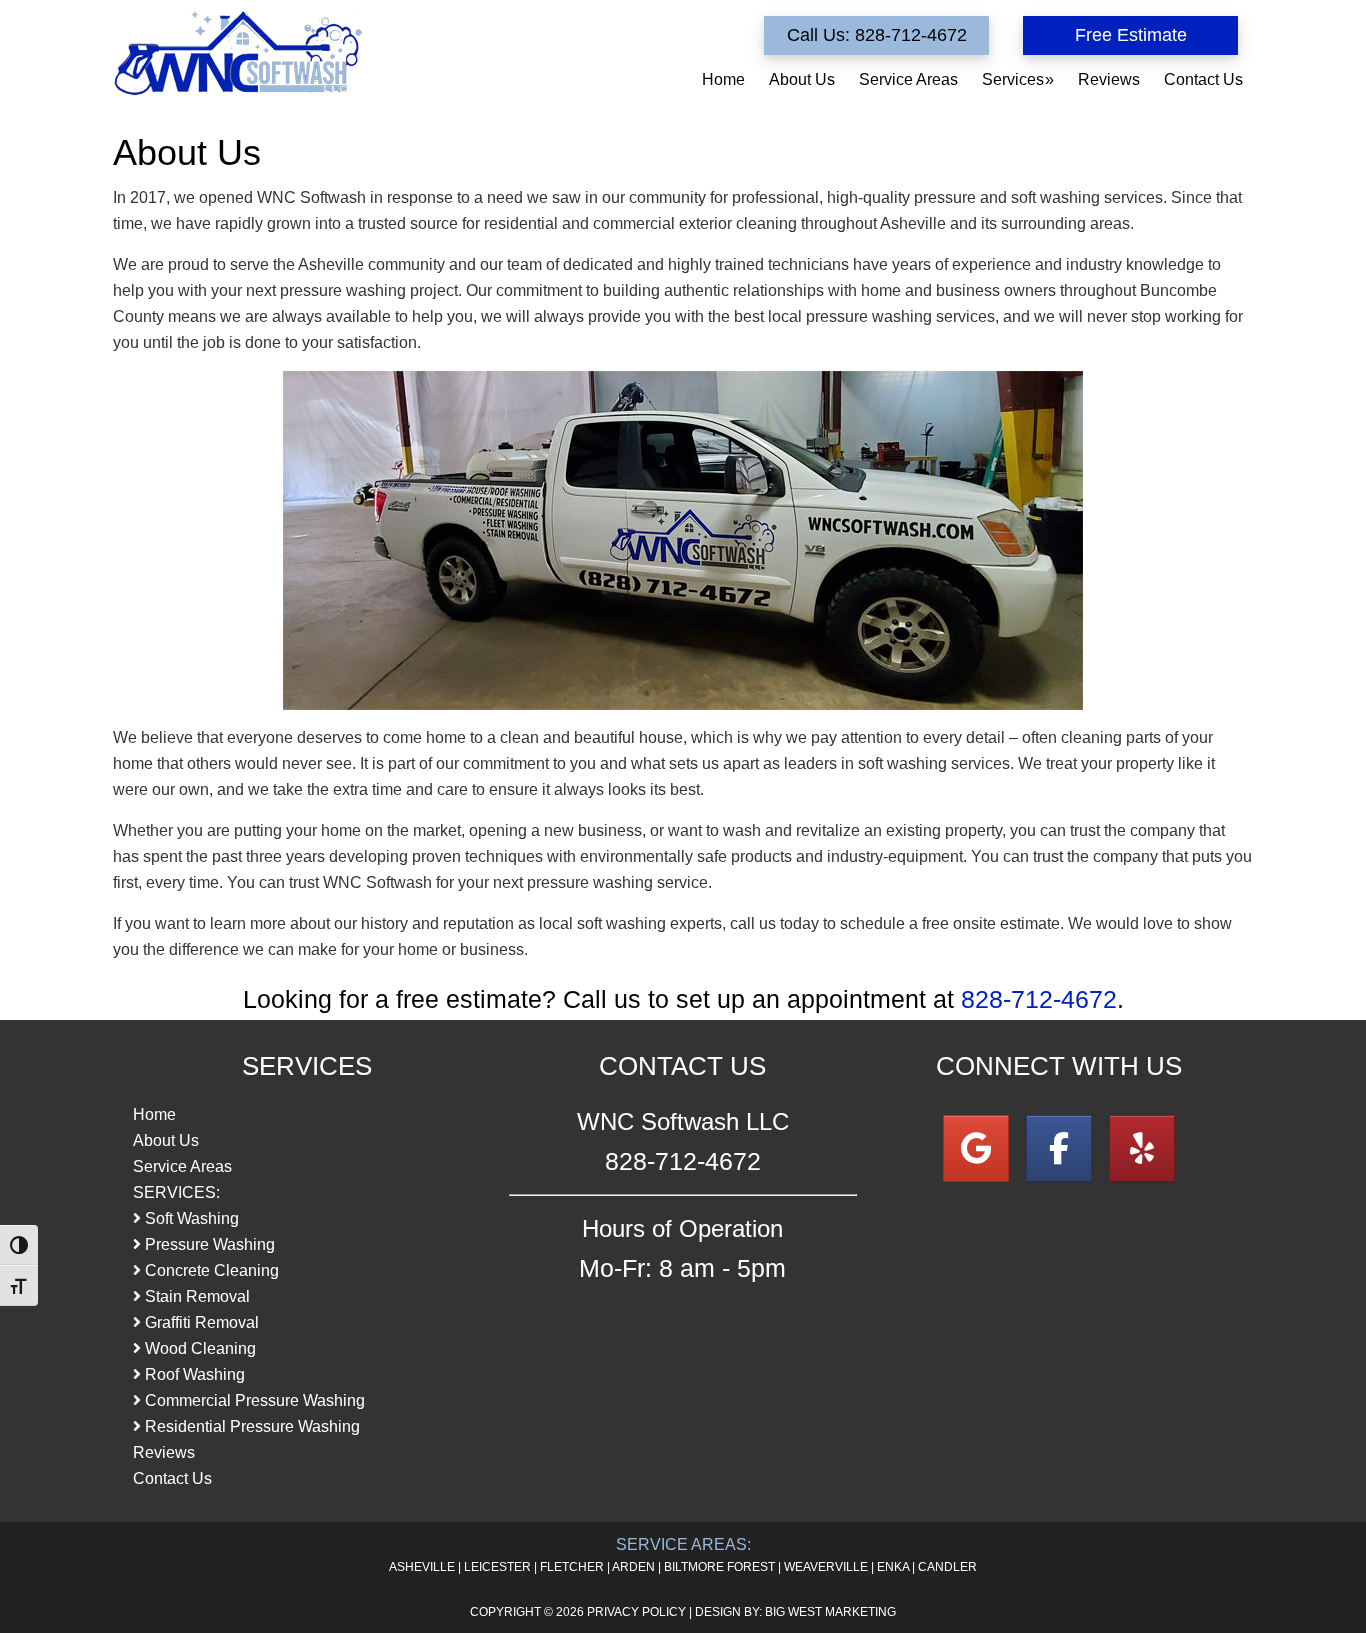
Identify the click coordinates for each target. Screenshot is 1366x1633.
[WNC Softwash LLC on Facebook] (1059, 1148)
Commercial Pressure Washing (253, 1400)
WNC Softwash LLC (238, 52)
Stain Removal (195, 1296)
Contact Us (172, 1478)
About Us (166, 1140)
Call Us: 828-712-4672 (877, 35)
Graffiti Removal (200, 1322)
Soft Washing (190, 1218)
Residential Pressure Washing (250, 1426)
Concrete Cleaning (210, 1270)
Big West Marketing (830, 1612)
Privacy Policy (636, 1612)
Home (154, 1114)
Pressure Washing (208, 1244)
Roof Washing (193, 1374)
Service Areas (182, 1166)
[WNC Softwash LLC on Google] (976, 1148)
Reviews (164, 1452)
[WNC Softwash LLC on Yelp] (1142, 1148)
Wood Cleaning (198, 1348)
